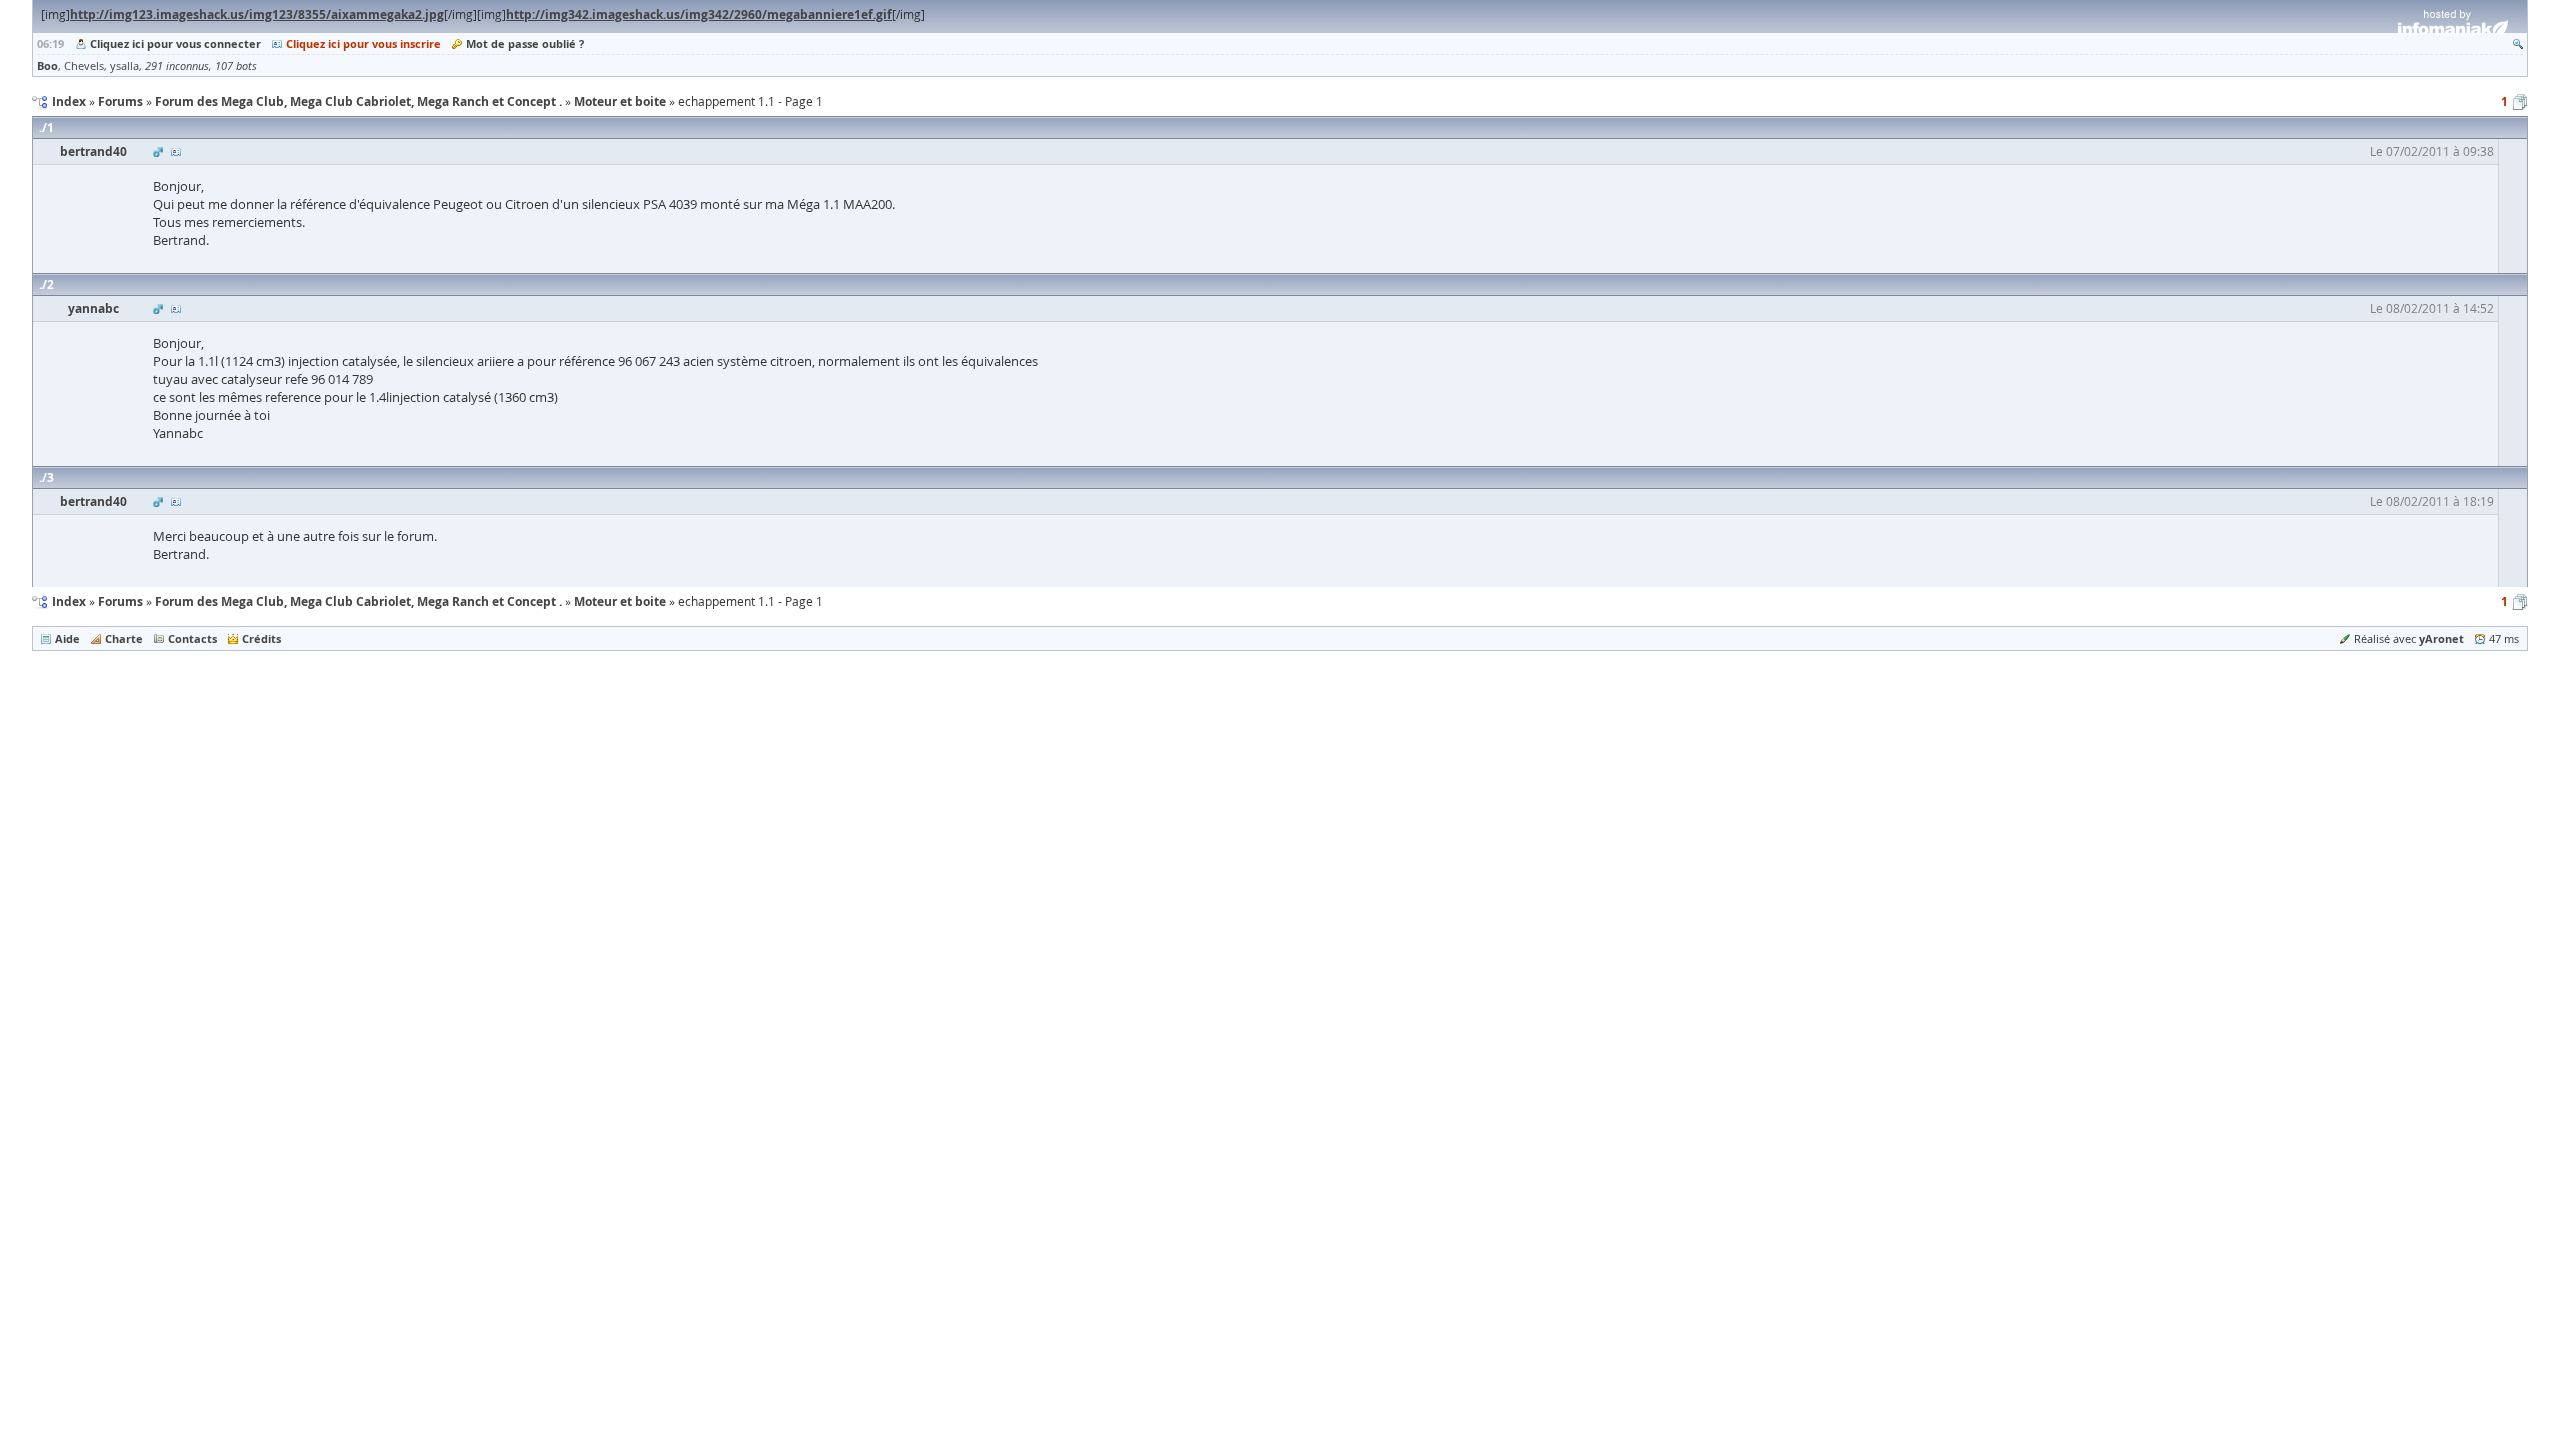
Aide (67, 638)
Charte (124, 638)
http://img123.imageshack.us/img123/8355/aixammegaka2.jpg (257, 14)
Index (69, 601)
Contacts (192, 638)
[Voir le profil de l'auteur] (176, 151)
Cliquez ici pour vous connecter (175, 43)
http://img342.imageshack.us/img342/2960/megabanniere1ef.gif (699, 14)
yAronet (2441, 638)
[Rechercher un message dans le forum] (2518, 43)
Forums (120, 601)
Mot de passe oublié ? (525, 43)
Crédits (261, 638)
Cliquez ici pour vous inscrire (363, 43)
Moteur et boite (620, 601)
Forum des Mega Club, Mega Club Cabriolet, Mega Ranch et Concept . (358, 601)
